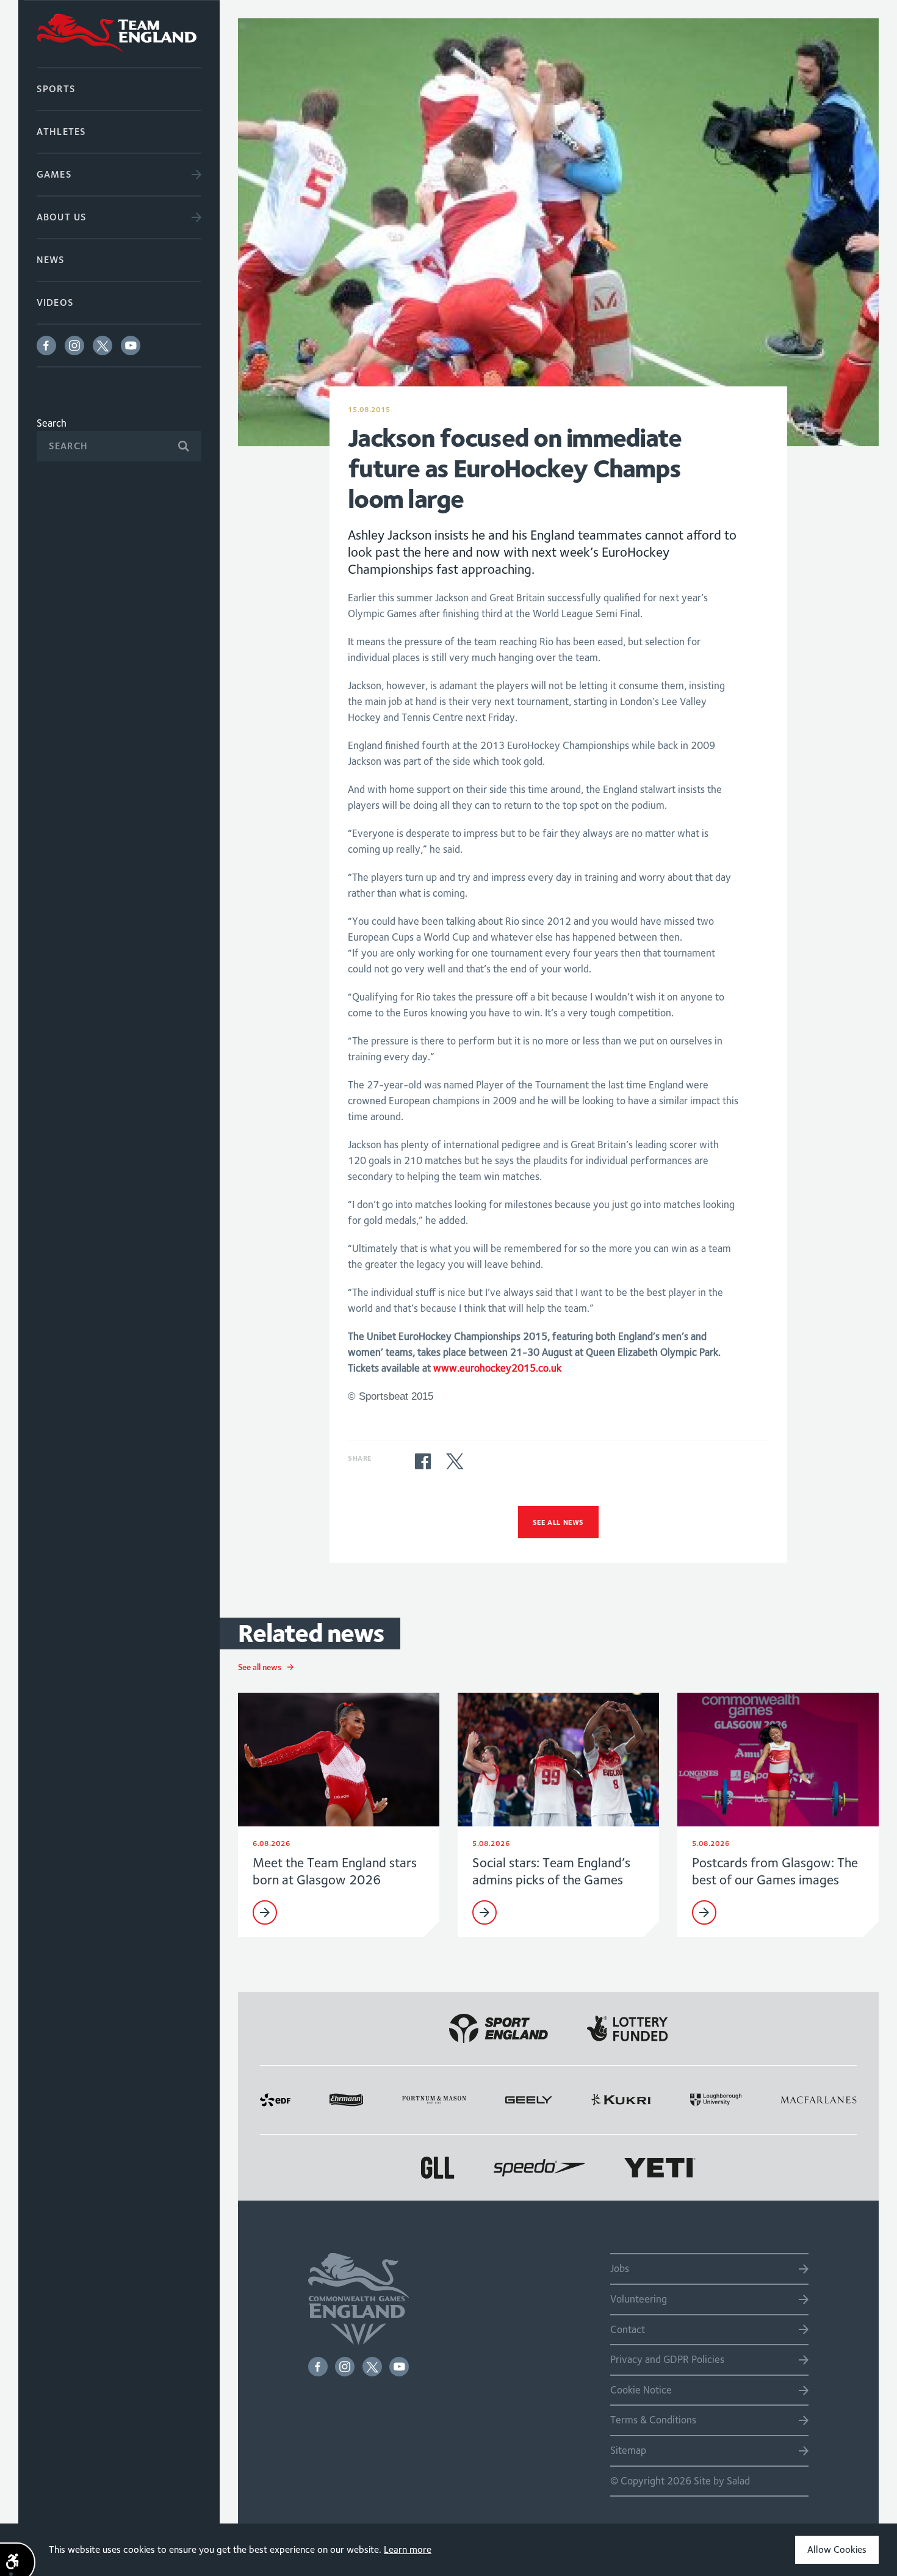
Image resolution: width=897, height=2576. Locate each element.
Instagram (74, 346)
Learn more (408, 2549)
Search (52, 423)
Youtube (131, 346)
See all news (558, 1522)
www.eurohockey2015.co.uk (497, 1368)
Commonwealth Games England (119, 34)
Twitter (103, 346)
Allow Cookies (837, 2549)
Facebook (46, 346)
